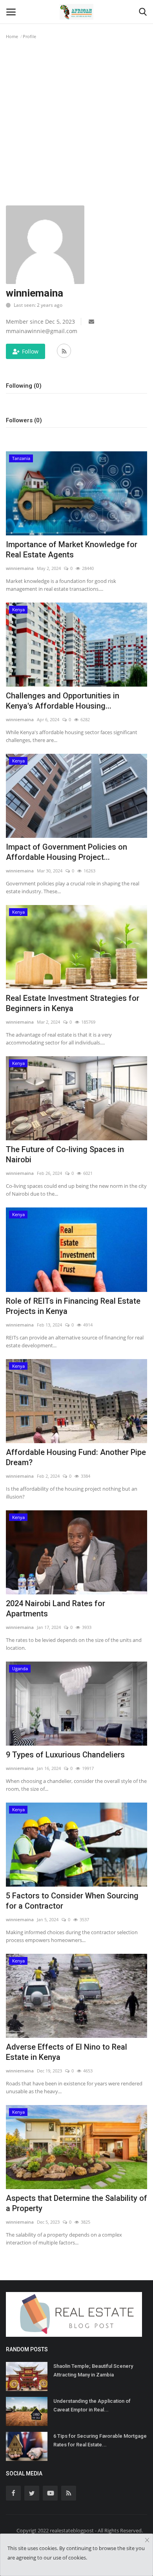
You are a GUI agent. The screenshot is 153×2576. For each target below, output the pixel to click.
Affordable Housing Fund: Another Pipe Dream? (76, 1457)
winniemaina (20, 568)
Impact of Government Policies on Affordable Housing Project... (66, 852)
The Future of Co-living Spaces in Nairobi (65, 1154)
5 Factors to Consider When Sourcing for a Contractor (72, 1901)
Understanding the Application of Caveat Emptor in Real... (92, 2405)
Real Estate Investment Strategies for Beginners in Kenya (73, 1003)
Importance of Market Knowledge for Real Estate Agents (72, 550)
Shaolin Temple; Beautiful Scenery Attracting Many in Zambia (93, 2370)
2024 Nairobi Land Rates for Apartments (56, 1609)
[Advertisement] (76, 125)
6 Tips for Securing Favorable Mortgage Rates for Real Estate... (100, 2440)
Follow (30, 351)
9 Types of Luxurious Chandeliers (65, 1755)
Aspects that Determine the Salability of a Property (76, 2203)
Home (12, 36)
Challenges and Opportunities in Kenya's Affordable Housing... (63, 701)
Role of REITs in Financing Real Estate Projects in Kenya (73, 1306)
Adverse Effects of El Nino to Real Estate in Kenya (66, 2052)
